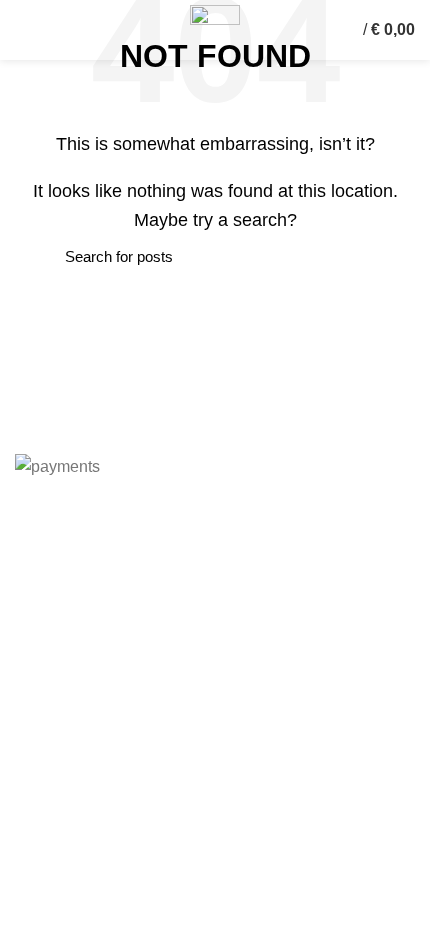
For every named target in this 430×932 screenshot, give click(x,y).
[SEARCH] (42, 257)
